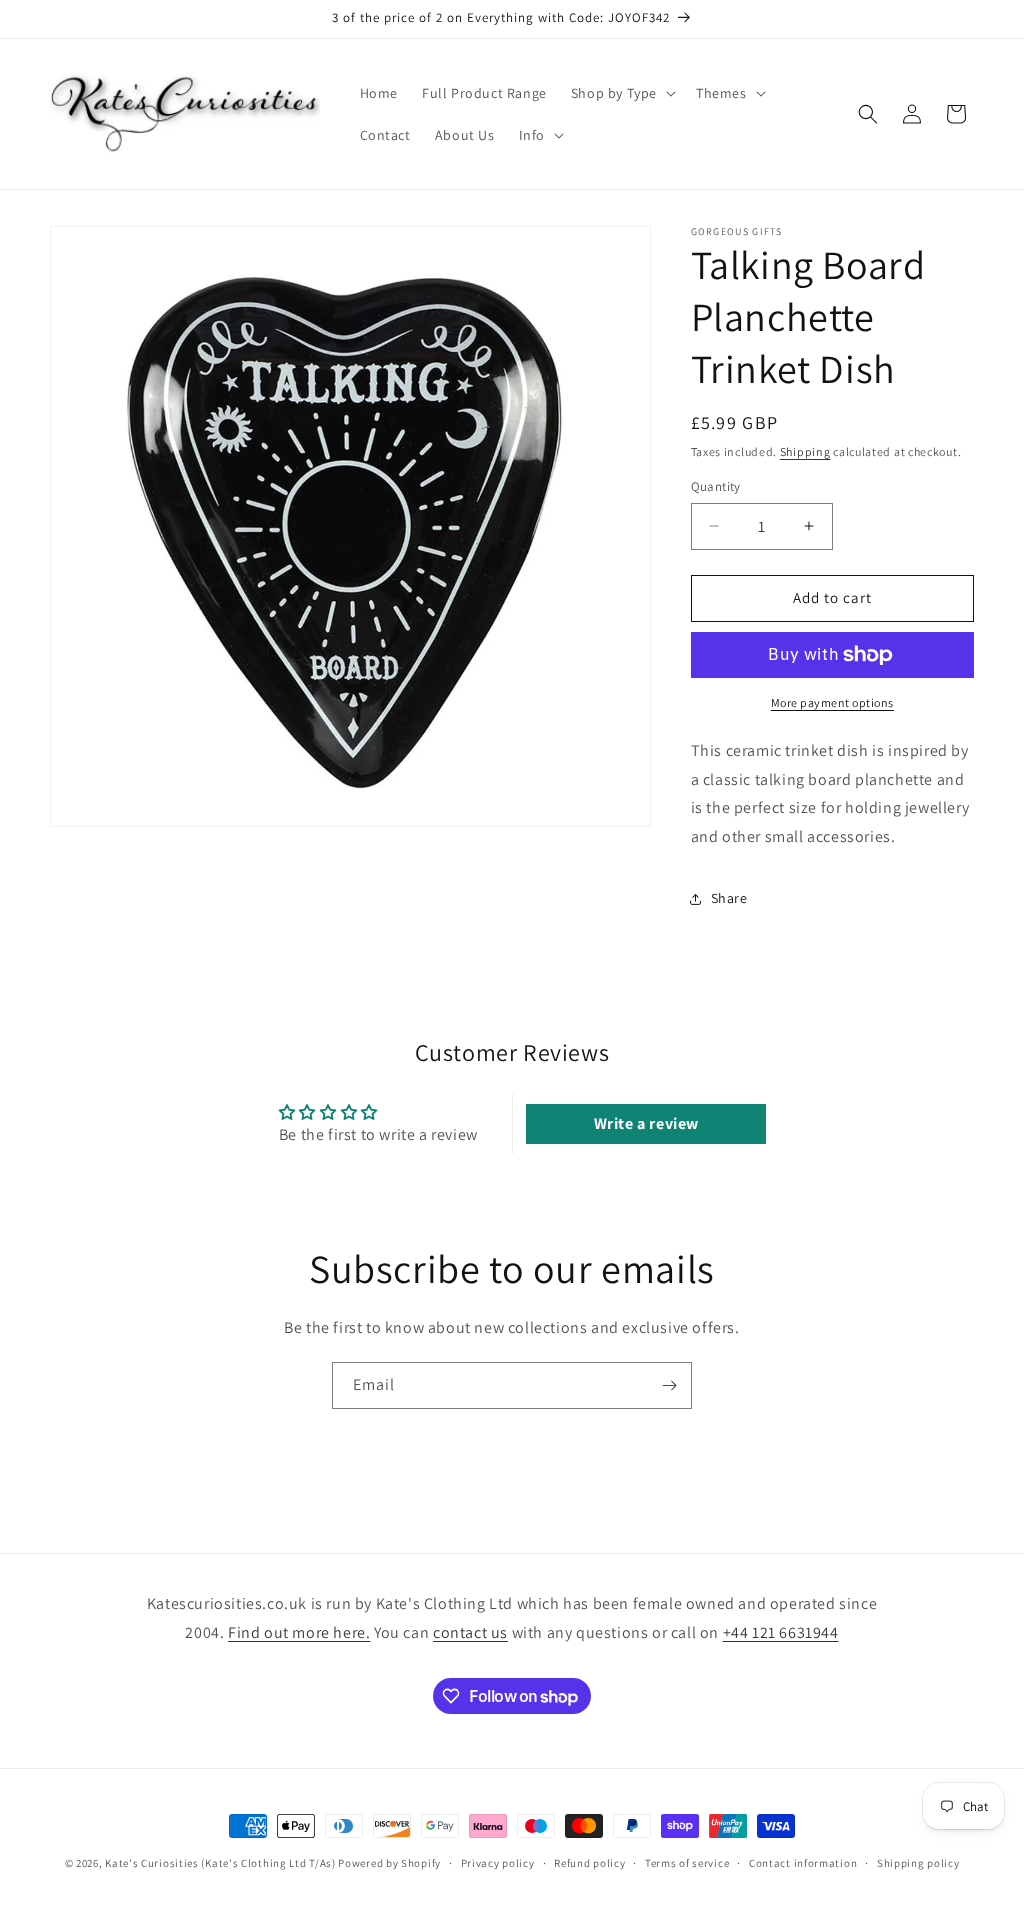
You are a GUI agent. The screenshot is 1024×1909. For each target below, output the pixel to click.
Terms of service (687, 1863)
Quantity (716, 486)
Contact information (803, 1863)
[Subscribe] (669, 1385)
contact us (470, 1632)
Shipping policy (918, 1863)
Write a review (646, 1123)
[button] (621, 93)
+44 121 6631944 (781, 1632)
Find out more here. (299, 1632)
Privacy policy (498, 1863)
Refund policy (589, 1863)
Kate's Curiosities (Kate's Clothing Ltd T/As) (220, 1863)
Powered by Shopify (389, 1863)
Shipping (805, 451)
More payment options (832, 702)
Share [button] (729, 898)
